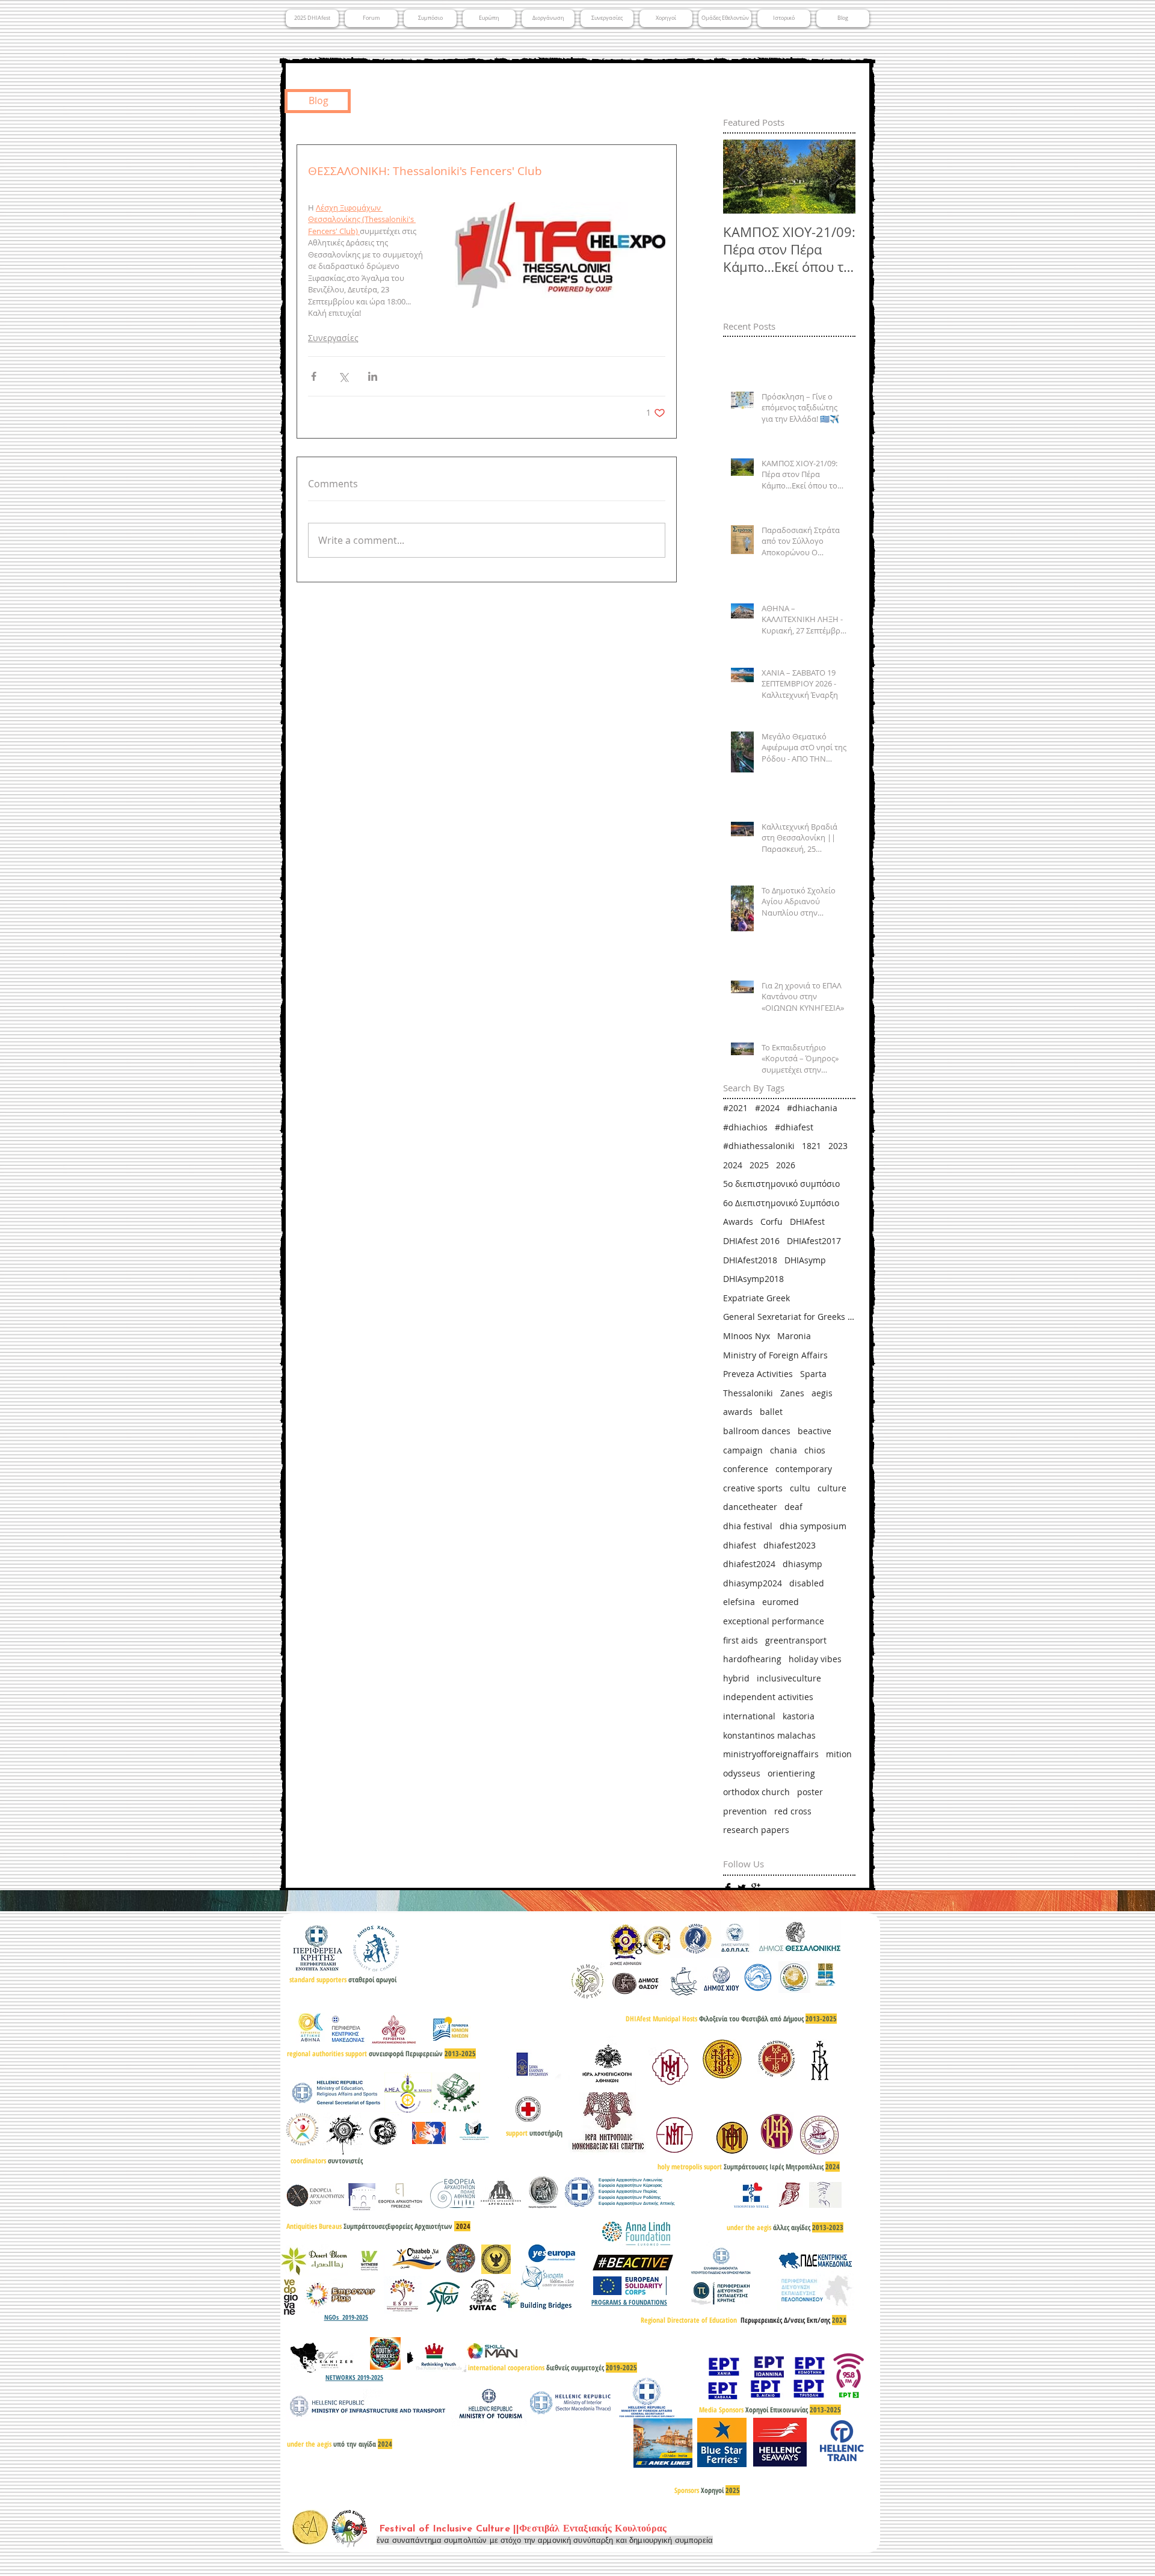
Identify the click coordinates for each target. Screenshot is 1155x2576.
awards (738, 1412)
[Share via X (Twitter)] (343, 376)
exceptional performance (774, 1621)
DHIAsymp (805, 1260)
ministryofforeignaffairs (771, 1754)
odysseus (742, 1773)
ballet (771, 1412)
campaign (743, 1450)
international (749, 1716)
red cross (793, 1811)
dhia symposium (813, 1526)
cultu (800, 1488)
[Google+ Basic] (756, 1888)
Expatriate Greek (756, 1298)
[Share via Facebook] (314, 376)
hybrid (736, 1678)
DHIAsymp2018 (753, 1279)
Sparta (813, 1374)
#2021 (735, 1108)
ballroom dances (757, 1431)
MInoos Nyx (747, 1336)
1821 (812, 1146)
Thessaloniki (748, 1393)
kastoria (799, 1716)
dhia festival (748, 1526)
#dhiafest (794, 1127)
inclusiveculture (789, 1678)
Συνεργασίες (333, 338)
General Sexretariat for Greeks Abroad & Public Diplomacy (789, 1317)
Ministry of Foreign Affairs (775, 1355)
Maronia (794, 1336)
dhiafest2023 (790, 1545)
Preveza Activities (758, 1374)
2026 (786, 1165)
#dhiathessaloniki (759, 1146)
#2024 (767, 1108)
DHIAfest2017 (814, 1241)
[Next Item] (836, 177)
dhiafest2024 (749, 1564)
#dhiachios (745, 1127)
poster (810, 1792)
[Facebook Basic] (728, 1888)
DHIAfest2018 (750, 1260)
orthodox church (756, 1792)
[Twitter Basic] (742, 1888)
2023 (838, 1146)
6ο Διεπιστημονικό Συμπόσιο (781, 1203)
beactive (815, 1431)
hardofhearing (752, 1659)
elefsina (739, 1602)
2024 (733, 1165)
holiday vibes (815, 1659)
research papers (756, 1830)
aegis (822, 1393)
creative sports (753, 1488)
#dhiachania (812, 1108)
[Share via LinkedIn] (373, 376)
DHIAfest (807, 1222)
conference (746, 1469)
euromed (781, 1602)
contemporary (804, 1469)
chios (815, 1450)
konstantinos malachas (769, 1735)
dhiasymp (802, 1564)
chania (784, 1450)
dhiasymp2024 (753, 1583)
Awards (738, 1222)
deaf (793, 1507)
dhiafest (740, 1545)
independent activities (768, 1697)
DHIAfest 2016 (751, 1241)
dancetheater (750, 1507)
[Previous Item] (742, 177)
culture (832, 1488)
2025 (759, 1165)
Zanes (792, 1393)
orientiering (791, 1773)
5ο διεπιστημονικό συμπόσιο (781, 1184)
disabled (807, 1583)
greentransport (796, 1640)
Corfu (772, 1222)
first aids (741, 1640)
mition (839, 1754)
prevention (745, 1811)
